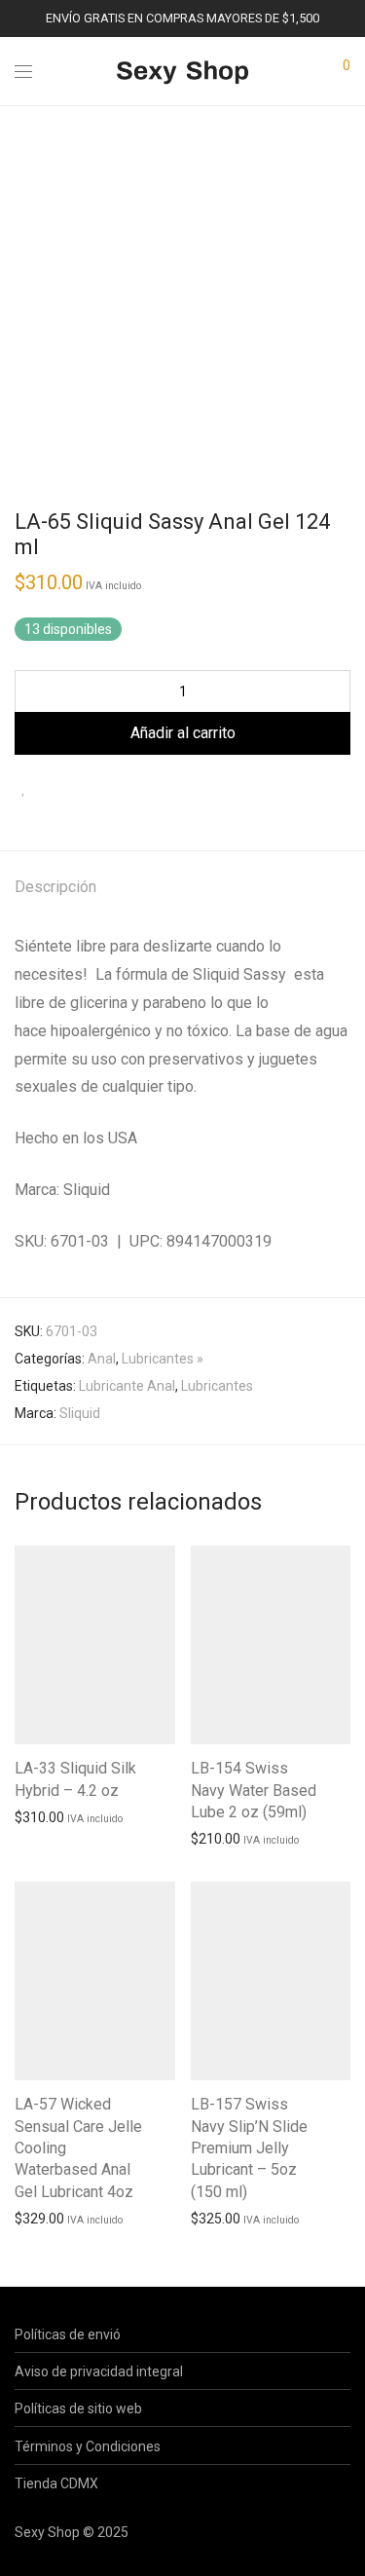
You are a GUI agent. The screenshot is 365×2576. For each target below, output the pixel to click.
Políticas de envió (68, 2334)
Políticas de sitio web (78, 2408)
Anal (102, 1359)
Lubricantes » (163, 1359)
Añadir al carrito (183, 733)
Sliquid (80, 1413)
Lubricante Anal (127, 1386)
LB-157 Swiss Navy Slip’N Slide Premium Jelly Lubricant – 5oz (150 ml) (249, 2148)
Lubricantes (217, 1386)
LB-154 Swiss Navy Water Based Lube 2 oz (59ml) (254, 1790)
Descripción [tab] (55, 887)
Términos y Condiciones (88, 2446)
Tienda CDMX (56, 2483)
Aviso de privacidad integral (99, 2371)
